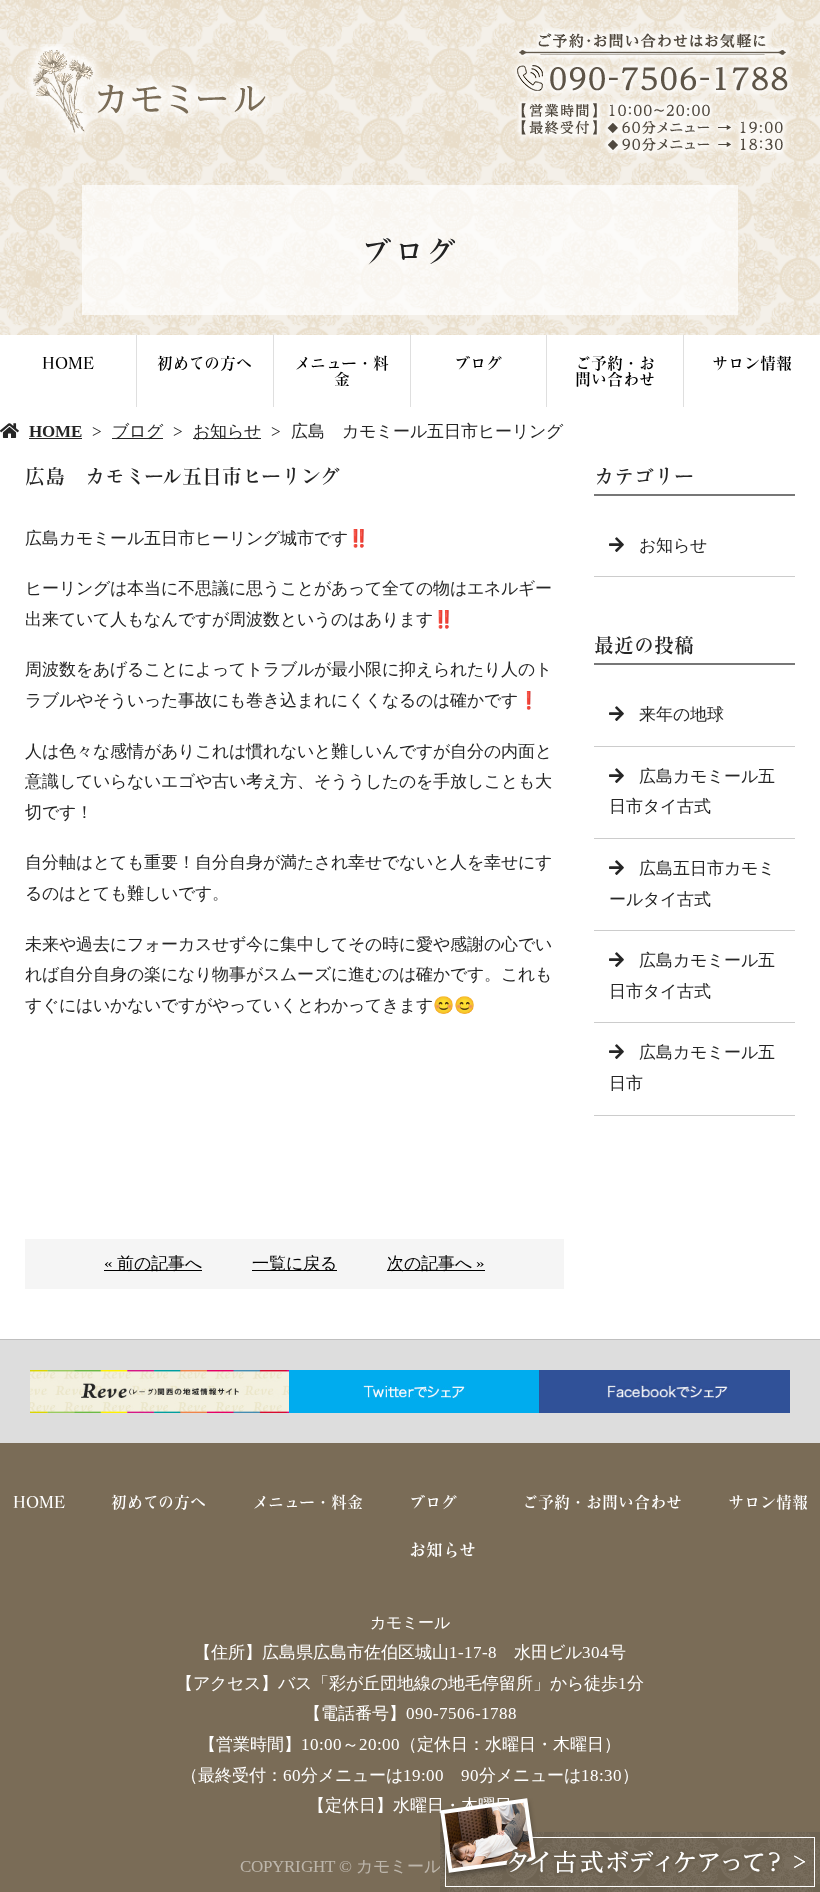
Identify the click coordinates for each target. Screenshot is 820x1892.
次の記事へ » (436, 1263)
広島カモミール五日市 (692, 1068)
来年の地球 (681, 714)
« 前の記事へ (153, 1263)
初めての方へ (204, 362)
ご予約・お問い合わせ (615, 370)
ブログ (478, 362)
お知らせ (227, 431)
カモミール (410, 1622)
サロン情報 (752, 362)
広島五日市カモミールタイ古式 (692, 884)
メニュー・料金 (341, 370)
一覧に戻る (294, 1263)
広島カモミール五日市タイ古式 (692, 792)
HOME (68, 362)
